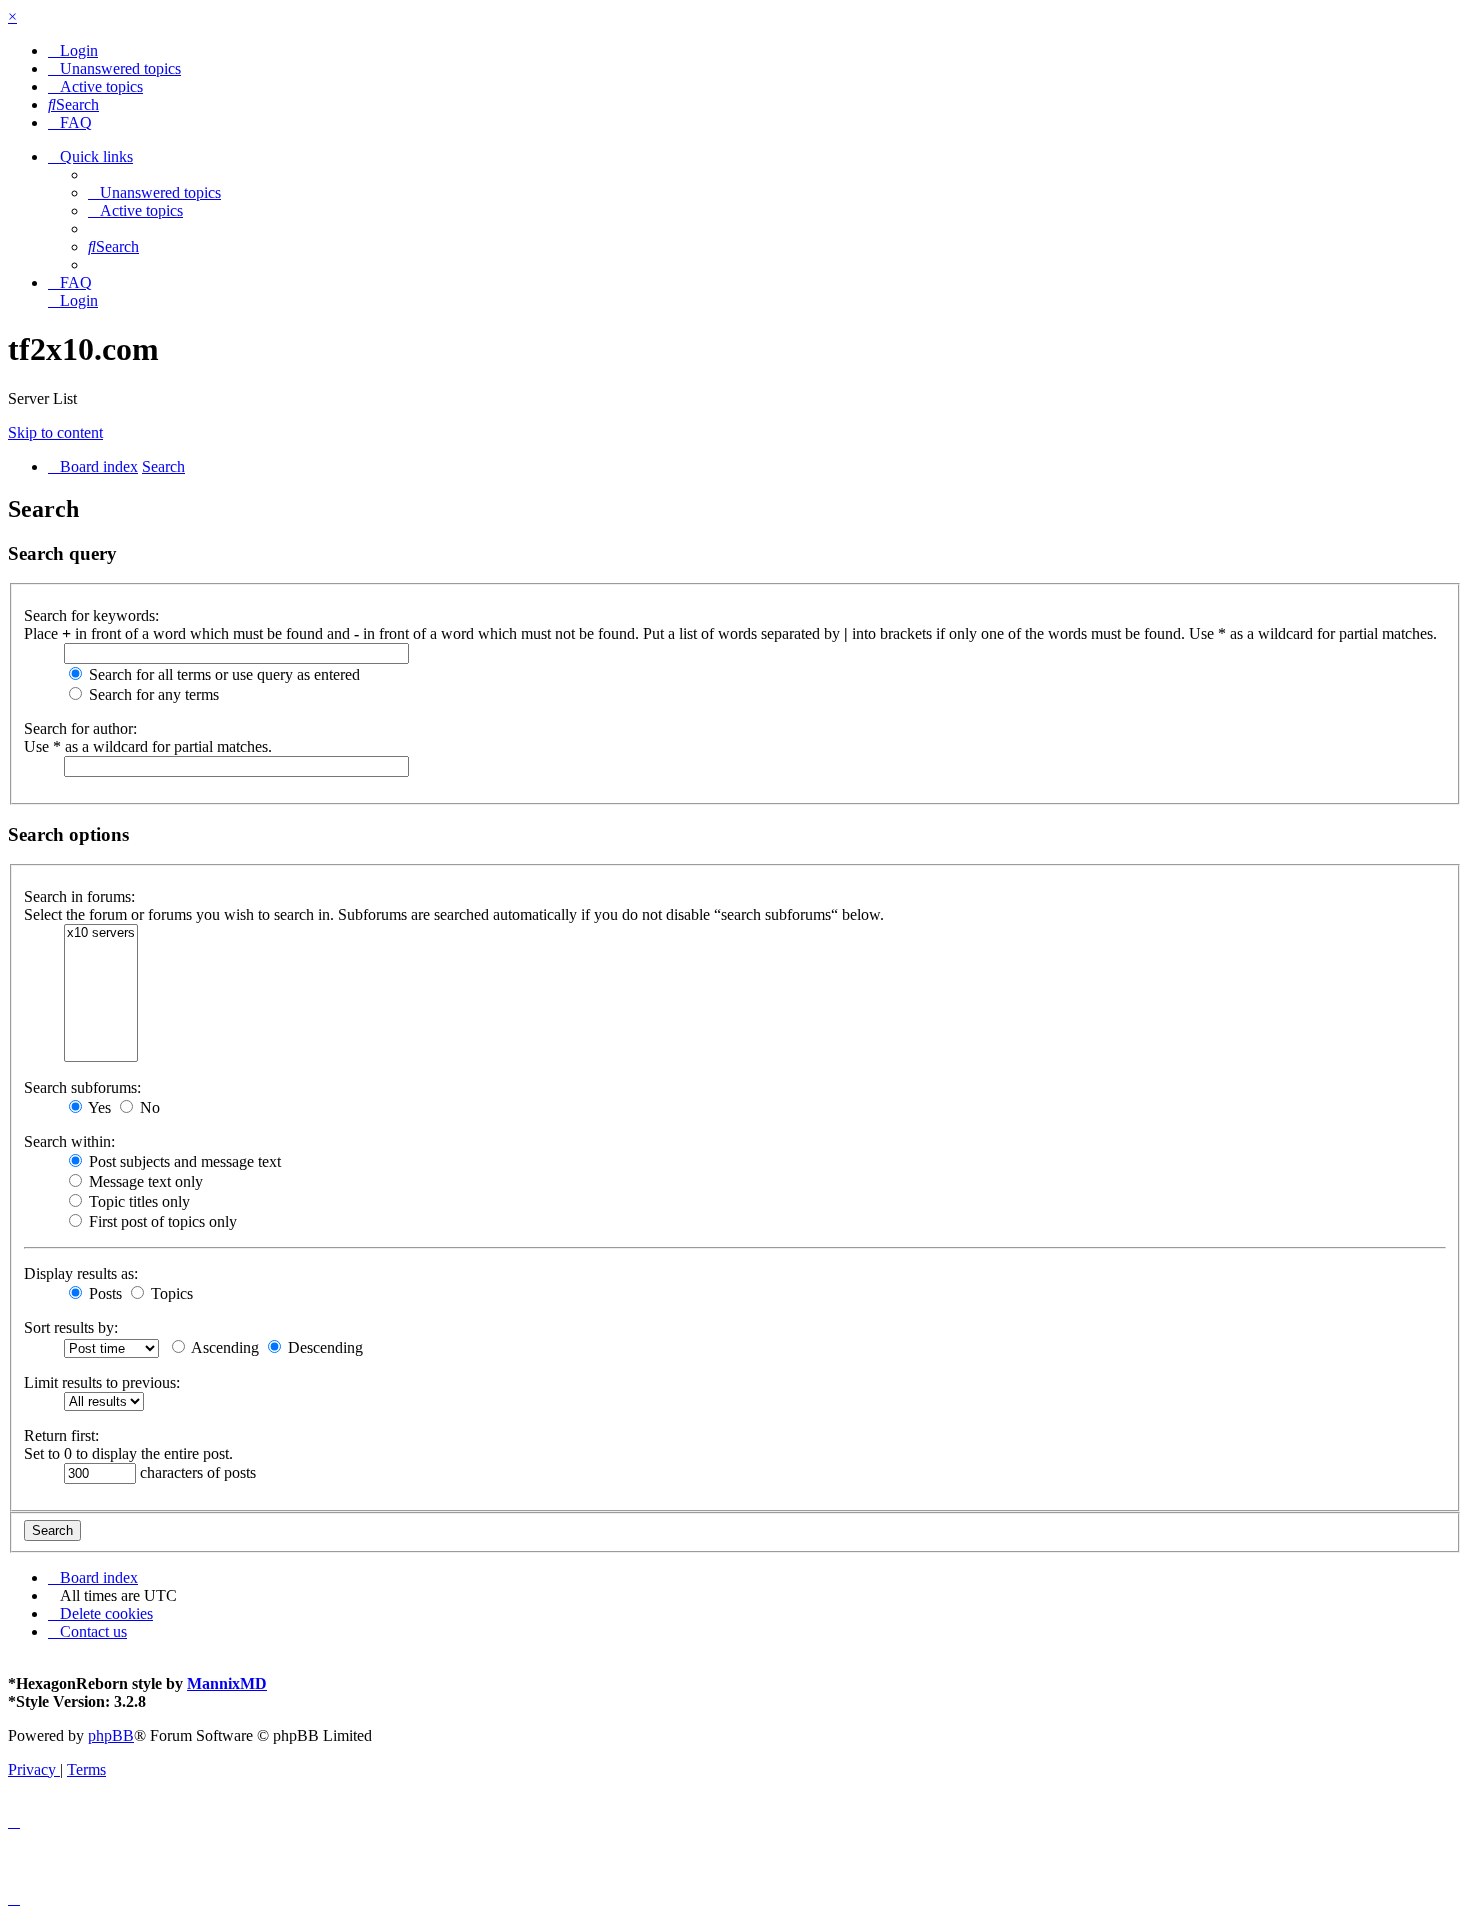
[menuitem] (73, 50)
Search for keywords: (91, 615)
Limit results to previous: (102, 1382)
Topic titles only (137, 1201)
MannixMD (227, 1683)
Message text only (144, 1181)
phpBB (111, 1735)
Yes (98, 1107)
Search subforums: (82, 1087)
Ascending (223, 1347)
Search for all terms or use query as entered (222, 674)
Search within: (69, 1141)
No (148, 1107)
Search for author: (80, 728)
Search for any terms (152, 694)
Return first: (61, 1435)
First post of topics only (161, 1221)
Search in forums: (79, 896)
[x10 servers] (101, 933)
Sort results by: (71, 1327)
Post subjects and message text (183, 1161)
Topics (170, 1293)
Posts (103, 1293)
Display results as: (81, 1273)
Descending (323, 1347)
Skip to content (55, 432)
